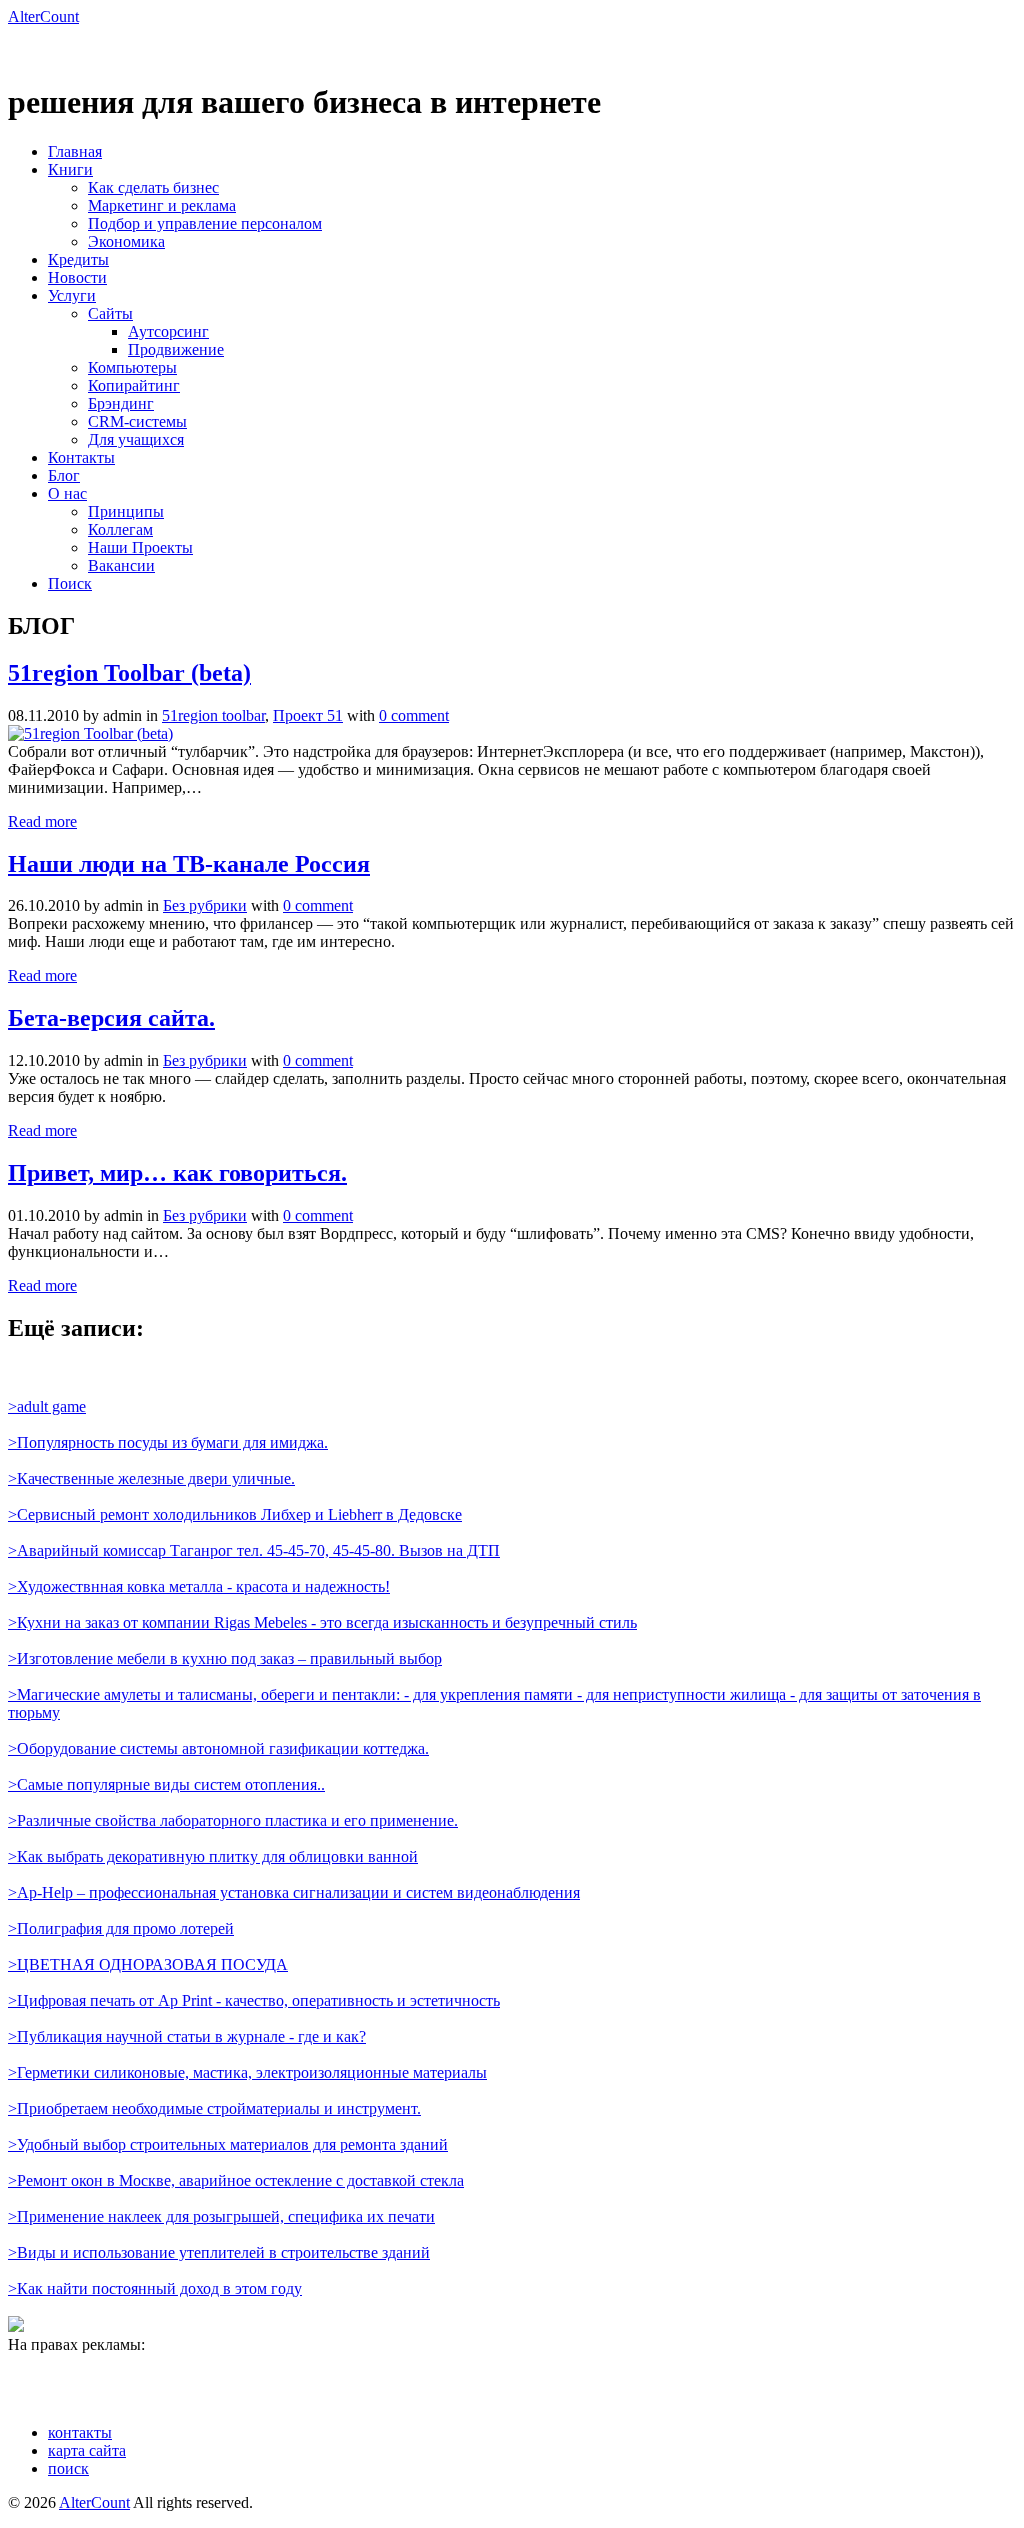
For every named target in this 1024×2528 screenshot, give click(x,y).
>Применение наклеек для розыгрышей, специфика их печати (221, 2216)
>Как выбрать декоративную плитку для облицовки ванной (213, 1856)
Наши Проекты (140, 547)
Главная (75, 151)
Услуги (72, 295)
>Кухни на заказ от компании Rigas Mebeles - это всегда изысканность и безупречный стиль (322, 1622)
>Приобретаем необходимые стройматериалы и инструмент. (214, 2108)
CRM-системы (137, 421)
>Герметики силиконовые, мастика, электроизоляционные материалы (247, 2072)
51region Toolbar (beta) (129, 673)
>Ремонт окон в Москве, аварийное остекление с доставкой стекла (236, 2180)
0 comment (414, 715)
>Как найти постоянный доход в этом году (155, 2288)
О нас (67, 493)
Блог (64, 475)
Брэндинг (121, 403)
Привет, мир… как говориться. (177, 1173)
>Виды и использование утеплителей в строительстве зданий (219, 2252)
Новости (77, 277)
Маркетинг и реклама (162, 205)
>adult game (47, 1406)
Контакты (81, 457)
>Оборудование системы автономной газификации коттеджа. (218, 1748)
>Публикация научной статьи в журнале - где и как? (187, 2036)
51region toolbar (213, 715)
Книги (70, 169)
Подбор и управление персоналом (205, 223)
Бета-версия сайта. (111, 1018)
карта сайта (87, 2450)
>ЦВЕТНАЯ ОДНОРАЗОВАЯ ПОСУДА (148, 1964)
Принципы (126, 511)
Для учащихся (136, 439)
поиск (68, 2468)
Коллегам (120, 529)
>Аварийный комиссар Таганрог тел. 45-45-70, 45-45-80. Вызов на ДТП (254, 1550)
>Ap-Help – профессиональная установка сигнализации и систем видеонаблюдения (294, 1892)
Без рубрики (205, 905)
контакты (80, 2432)
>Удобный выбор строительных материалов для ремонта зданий (228, 2144)
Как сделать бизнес (153, 187)
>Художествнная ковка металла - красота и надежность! (199, 1586)
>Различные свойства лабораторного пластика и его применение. (233, 1820)
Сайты (110, 313)
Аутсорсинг (168, 331)
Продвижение (176, 349)
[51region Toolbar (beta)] (90, 733)
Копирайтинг (134, 385)
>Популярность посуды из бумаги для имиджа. (168, 1442)
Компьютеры (132, 367)
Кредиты (78, 259)
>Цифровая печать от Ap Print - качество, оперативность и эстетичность (254, 2000)
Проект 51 (308, 715)
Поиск (70, 583)
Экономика (126, 241)
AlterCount (43, 16)
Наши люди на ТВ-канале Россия (189, 864)
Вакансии (121, 565)
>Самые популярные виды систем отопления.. (166, 1784)
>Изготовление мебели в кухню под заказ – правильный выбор (225, 1658)
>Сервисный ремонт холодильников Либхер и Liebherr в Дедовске (235, 1514)
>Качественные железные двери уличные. (151, 1478)
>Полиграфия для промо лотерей (121, 1928)
